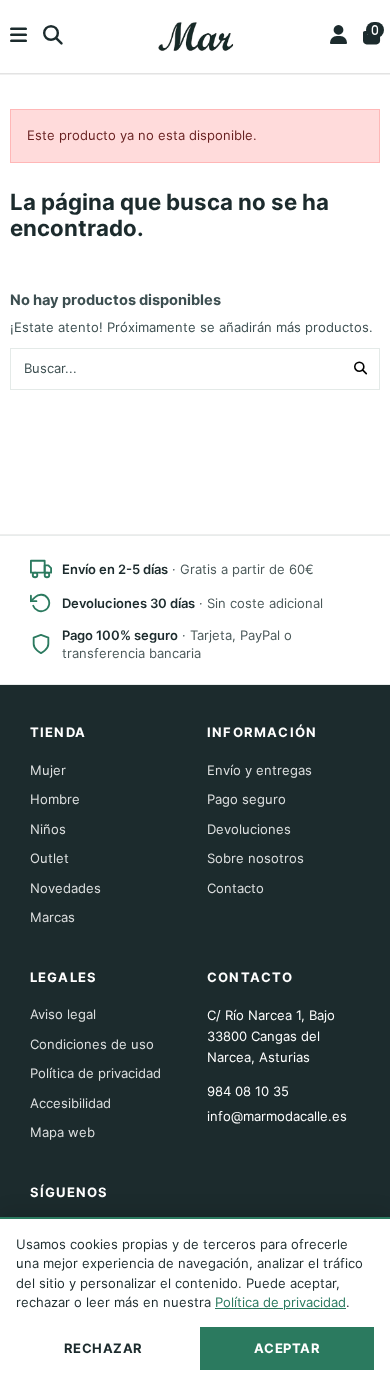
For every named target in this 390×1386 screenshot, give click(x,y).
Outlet (49, 858)
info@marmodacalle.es (277, 1116)
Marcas (52, 917)
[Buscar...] (360, 369)
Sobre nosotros (255, 858)
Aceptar (287, 1348)
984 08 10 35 (248, 1091)
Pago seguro (246, 799)
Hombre (55, 799)
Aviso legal (63, 1014)
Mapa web (62, 1132)
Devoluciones (249, 829)
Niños (48, 829)
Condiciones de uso (92, 1044)
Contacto (235, 888)
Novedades (65, 888)
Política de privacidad (95, 1073)
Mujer (48, 770)
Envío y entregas (259, 770)
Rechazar (103, 1348)
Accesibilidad (70, 1103)
